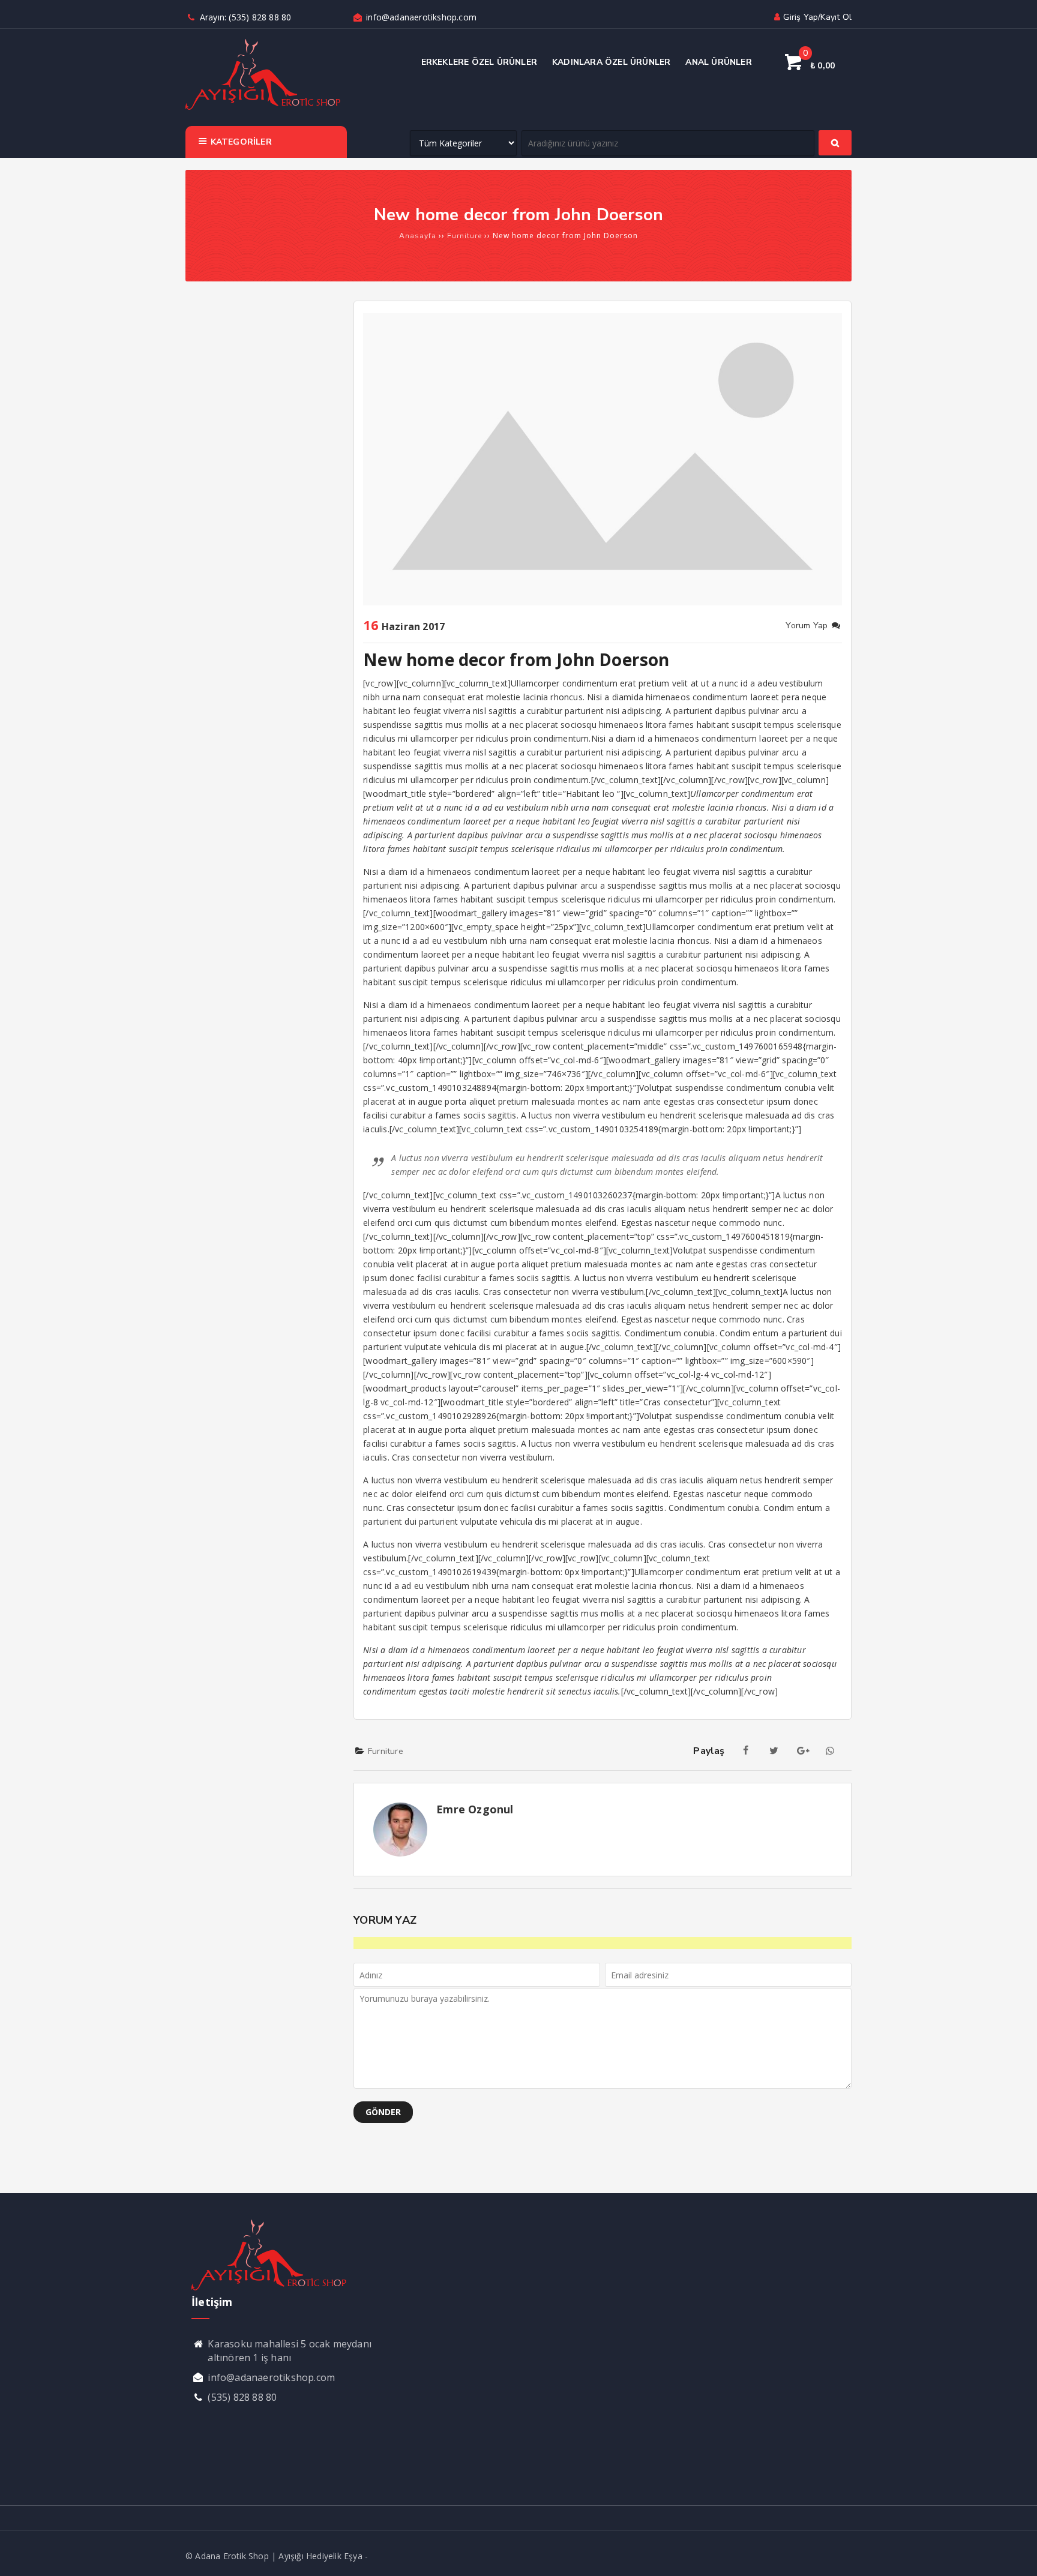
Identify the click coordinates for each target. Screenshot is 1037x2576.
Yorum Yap (808, 626)
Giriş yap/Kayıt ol (817, 17)
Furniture (386, 1751)
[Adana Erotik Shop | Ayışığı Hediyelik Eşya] (263, 108)
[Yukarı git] (1016, 2555)
